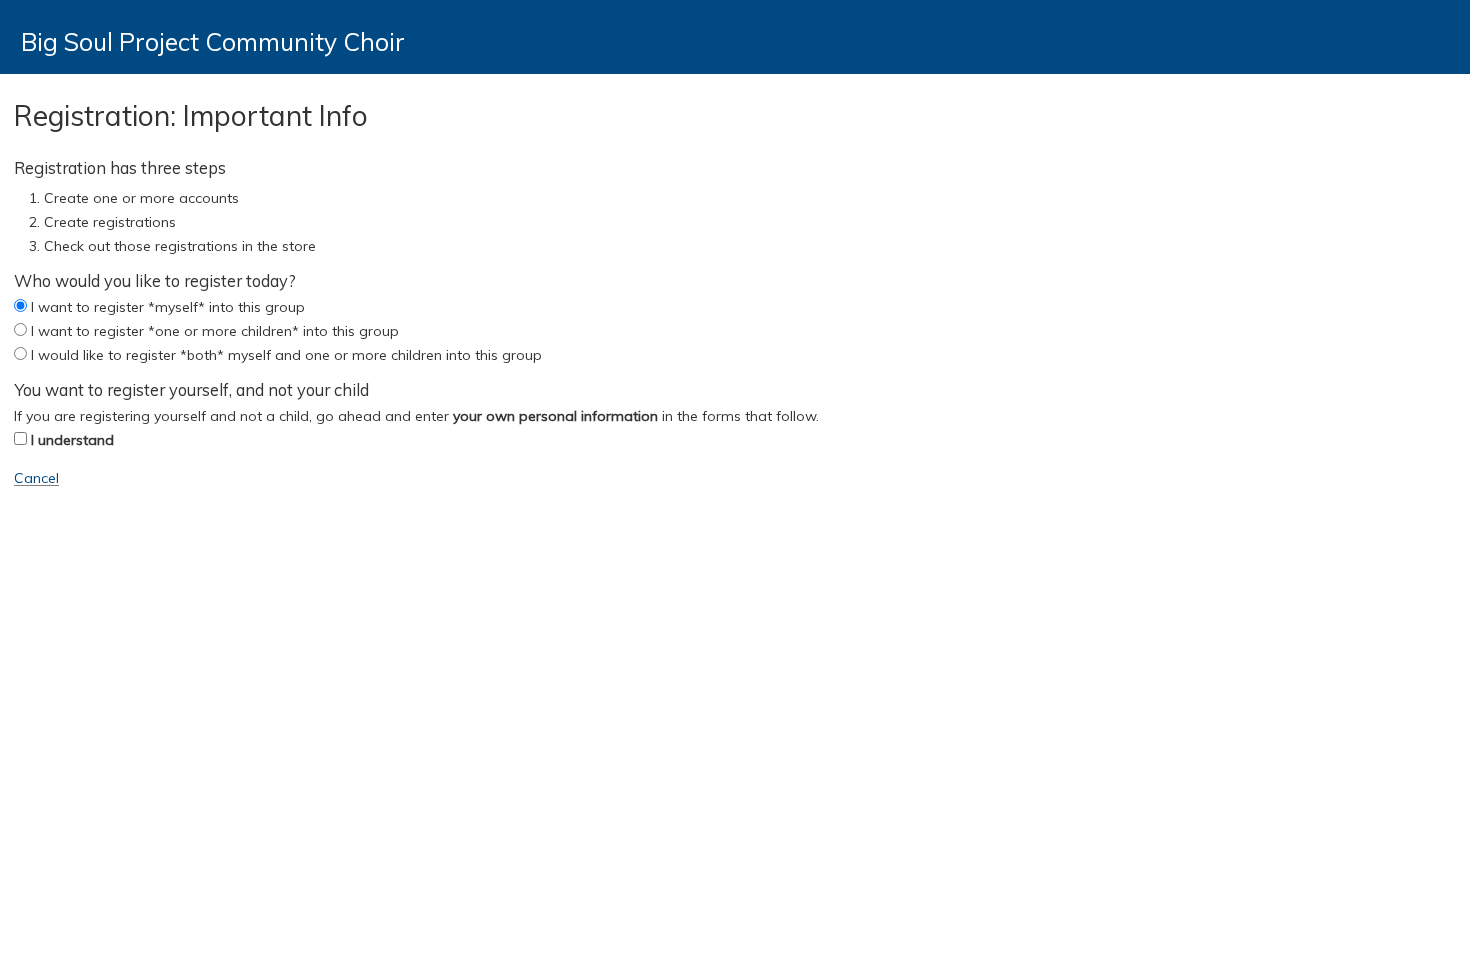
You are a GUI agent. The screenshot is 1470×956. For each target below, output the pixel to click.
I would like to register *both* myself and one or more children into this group (286, 355)
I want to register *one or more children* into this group (215, 331)
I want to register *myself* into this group (168, 307)
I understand (72, 440)
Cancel (36, 478)
